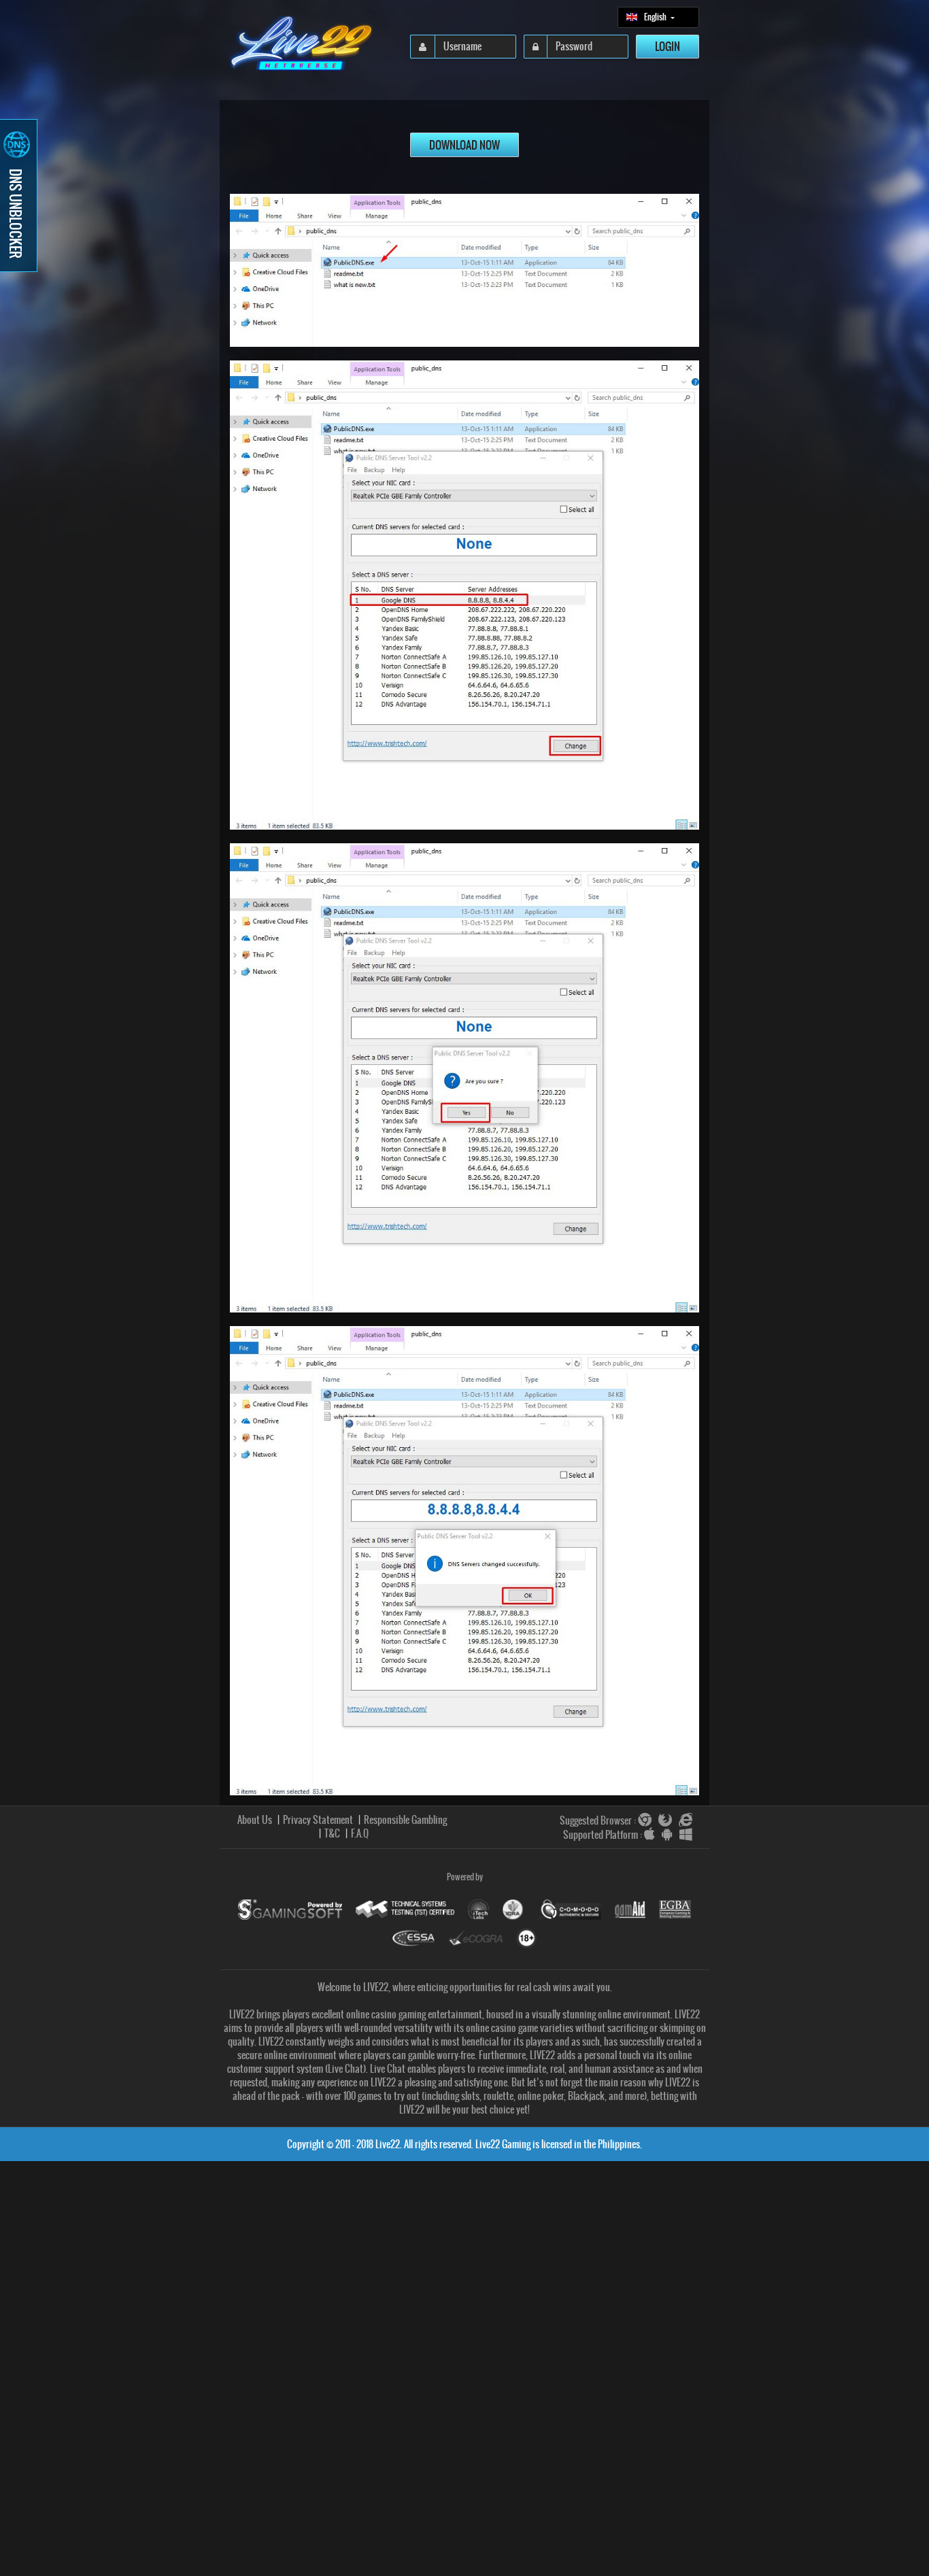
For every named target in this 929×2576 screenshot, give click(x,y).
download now (464, 145)
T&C (332, 1833)
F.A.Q (360, 1833)
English (656, 20)
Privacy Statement (318, 1820)
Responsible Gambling (405, 1820)
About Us (255, 1820)
